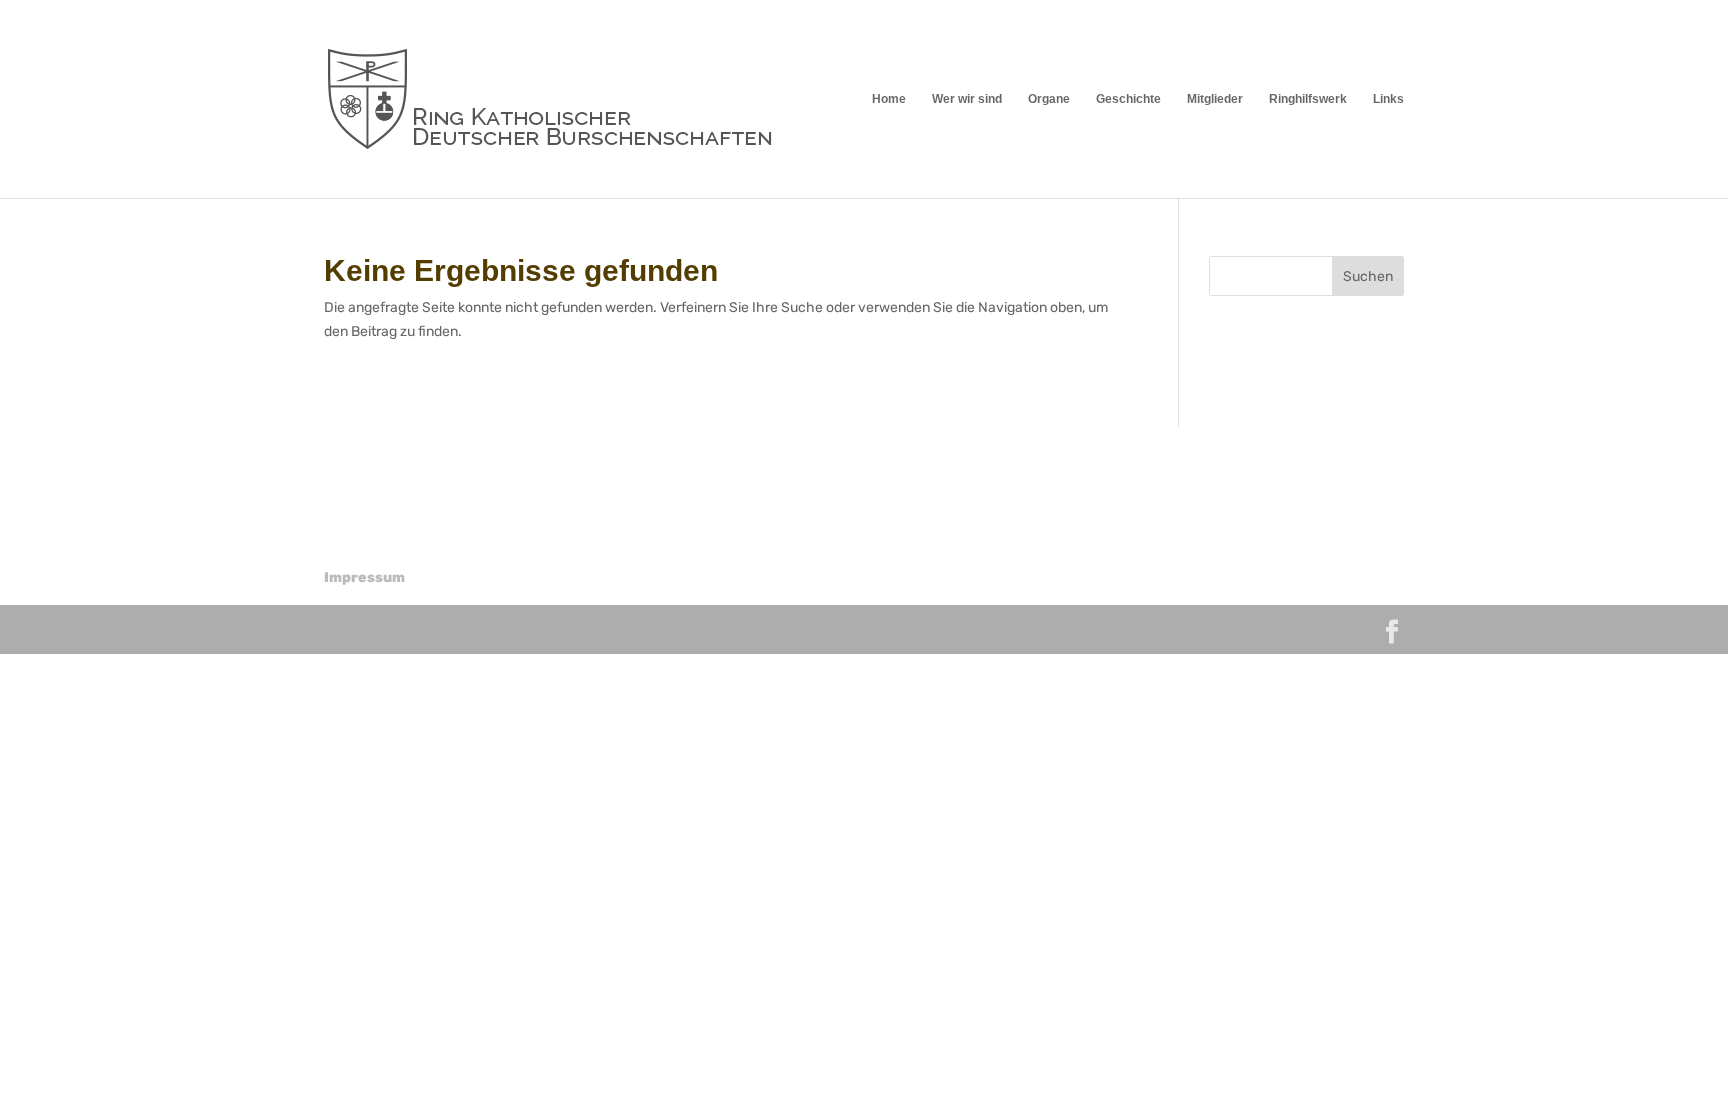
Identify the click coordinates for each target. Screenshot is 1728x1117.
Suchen (1368, 276)
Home (889, 99)
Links (1388, 99)
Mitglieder (1215, 99)
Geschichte (1128, 99)
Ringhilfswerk (1308, 99)
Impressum (364, 577)
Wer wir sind (967, 99)
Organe (1049, 99)
